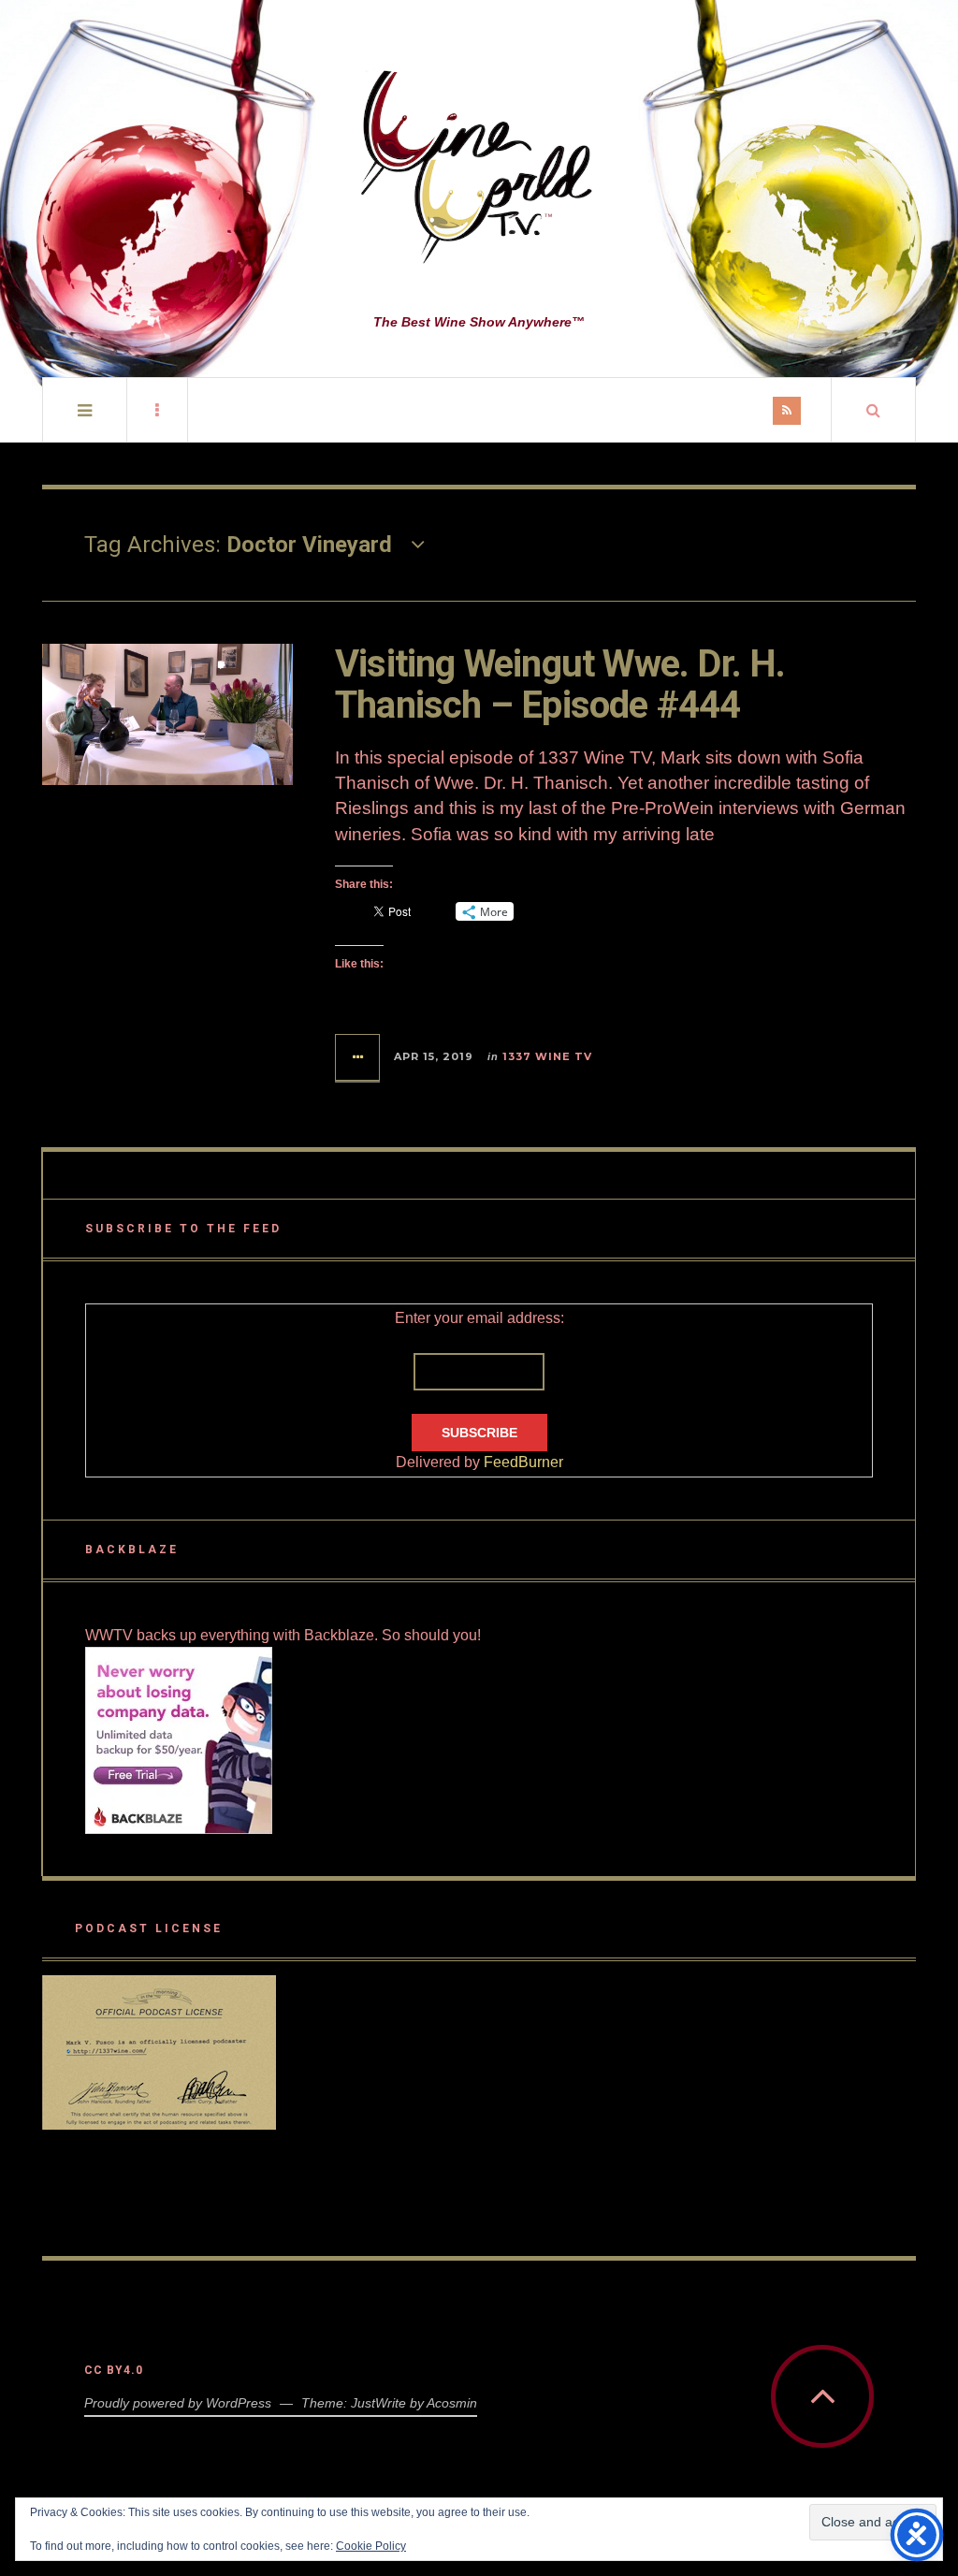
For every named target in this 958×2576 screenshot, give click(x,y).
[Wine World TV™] (479, 168)
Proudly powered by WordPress (178, 2403)
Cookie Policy (371, 2546)
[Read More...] (358, 1057)
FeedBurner (523, 1462)
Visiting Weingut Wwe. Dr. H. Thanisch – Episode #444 (560, 684)
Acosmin (452, 2403)
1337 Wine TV (547, 1056)
